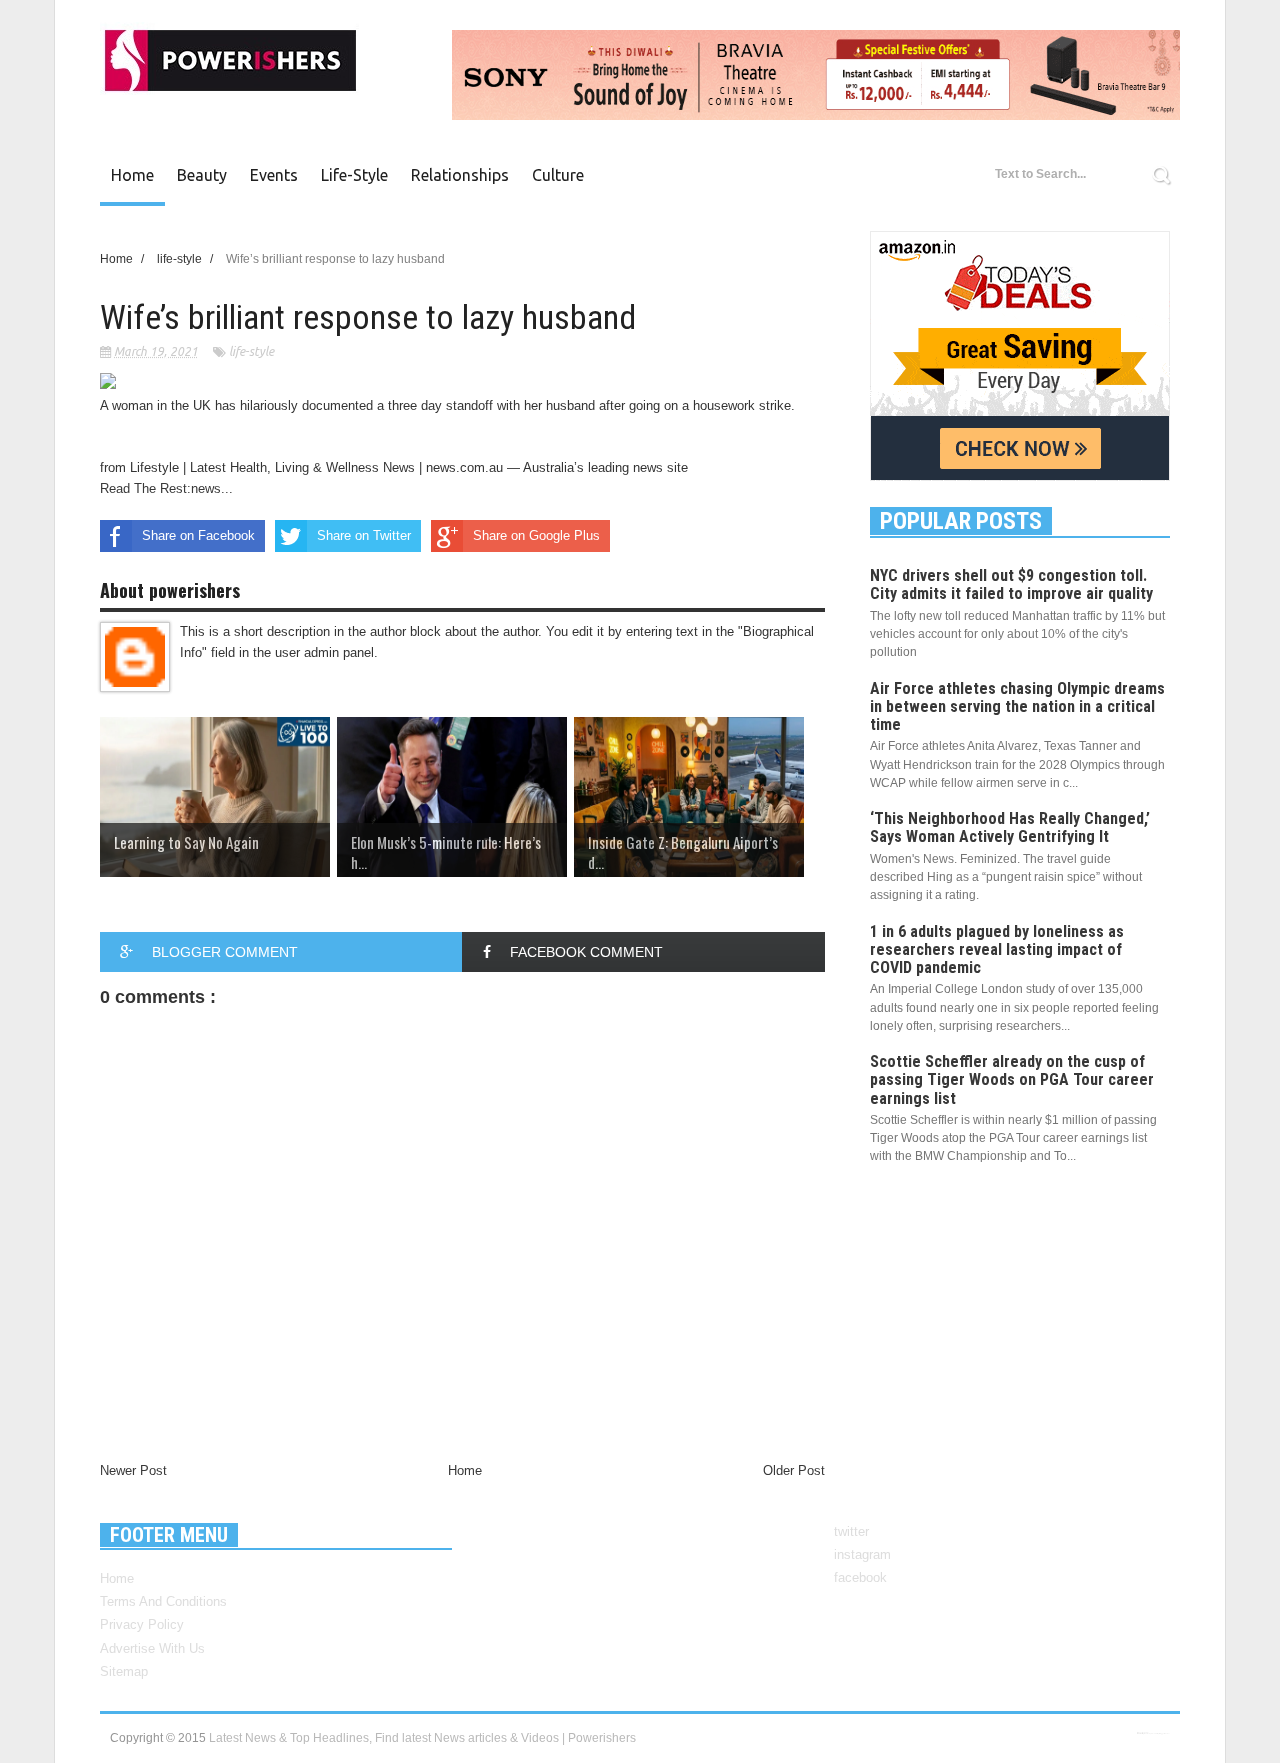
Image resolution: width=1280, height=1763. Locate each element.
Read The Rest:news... (166, 488)
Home (132, 175)
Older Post (794, 1470)
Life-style (354, 175)
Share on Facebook (198, 535)
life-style (251, 351)
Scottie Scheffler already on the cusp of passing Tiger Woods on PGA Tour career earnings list (1012, 1079)
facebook (860, 1577)
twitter (851, 1531)
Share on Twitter (364, 535)
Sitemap (124, 1671)
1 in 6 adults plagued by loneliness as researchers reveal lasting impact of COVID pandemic (997, 949)
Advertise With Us (152, 1648)
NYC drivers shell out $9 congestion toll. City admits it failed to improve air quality (1011, 584)
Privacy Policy (142, 1624)
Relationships (460, 175)
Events (274, 175)
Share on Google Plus (536, 535)
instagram (862, 1554)
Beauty (202, 175)
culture (558, 175)
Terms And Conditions (163, 1601)
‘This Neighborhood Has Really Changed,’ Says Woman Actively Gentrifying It (1010, 827)
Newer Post (133, 1470)
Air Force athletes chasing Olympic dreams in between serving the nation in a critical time (1017, 706)
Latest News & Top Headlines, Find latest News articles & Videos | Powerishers (422, 1738)
